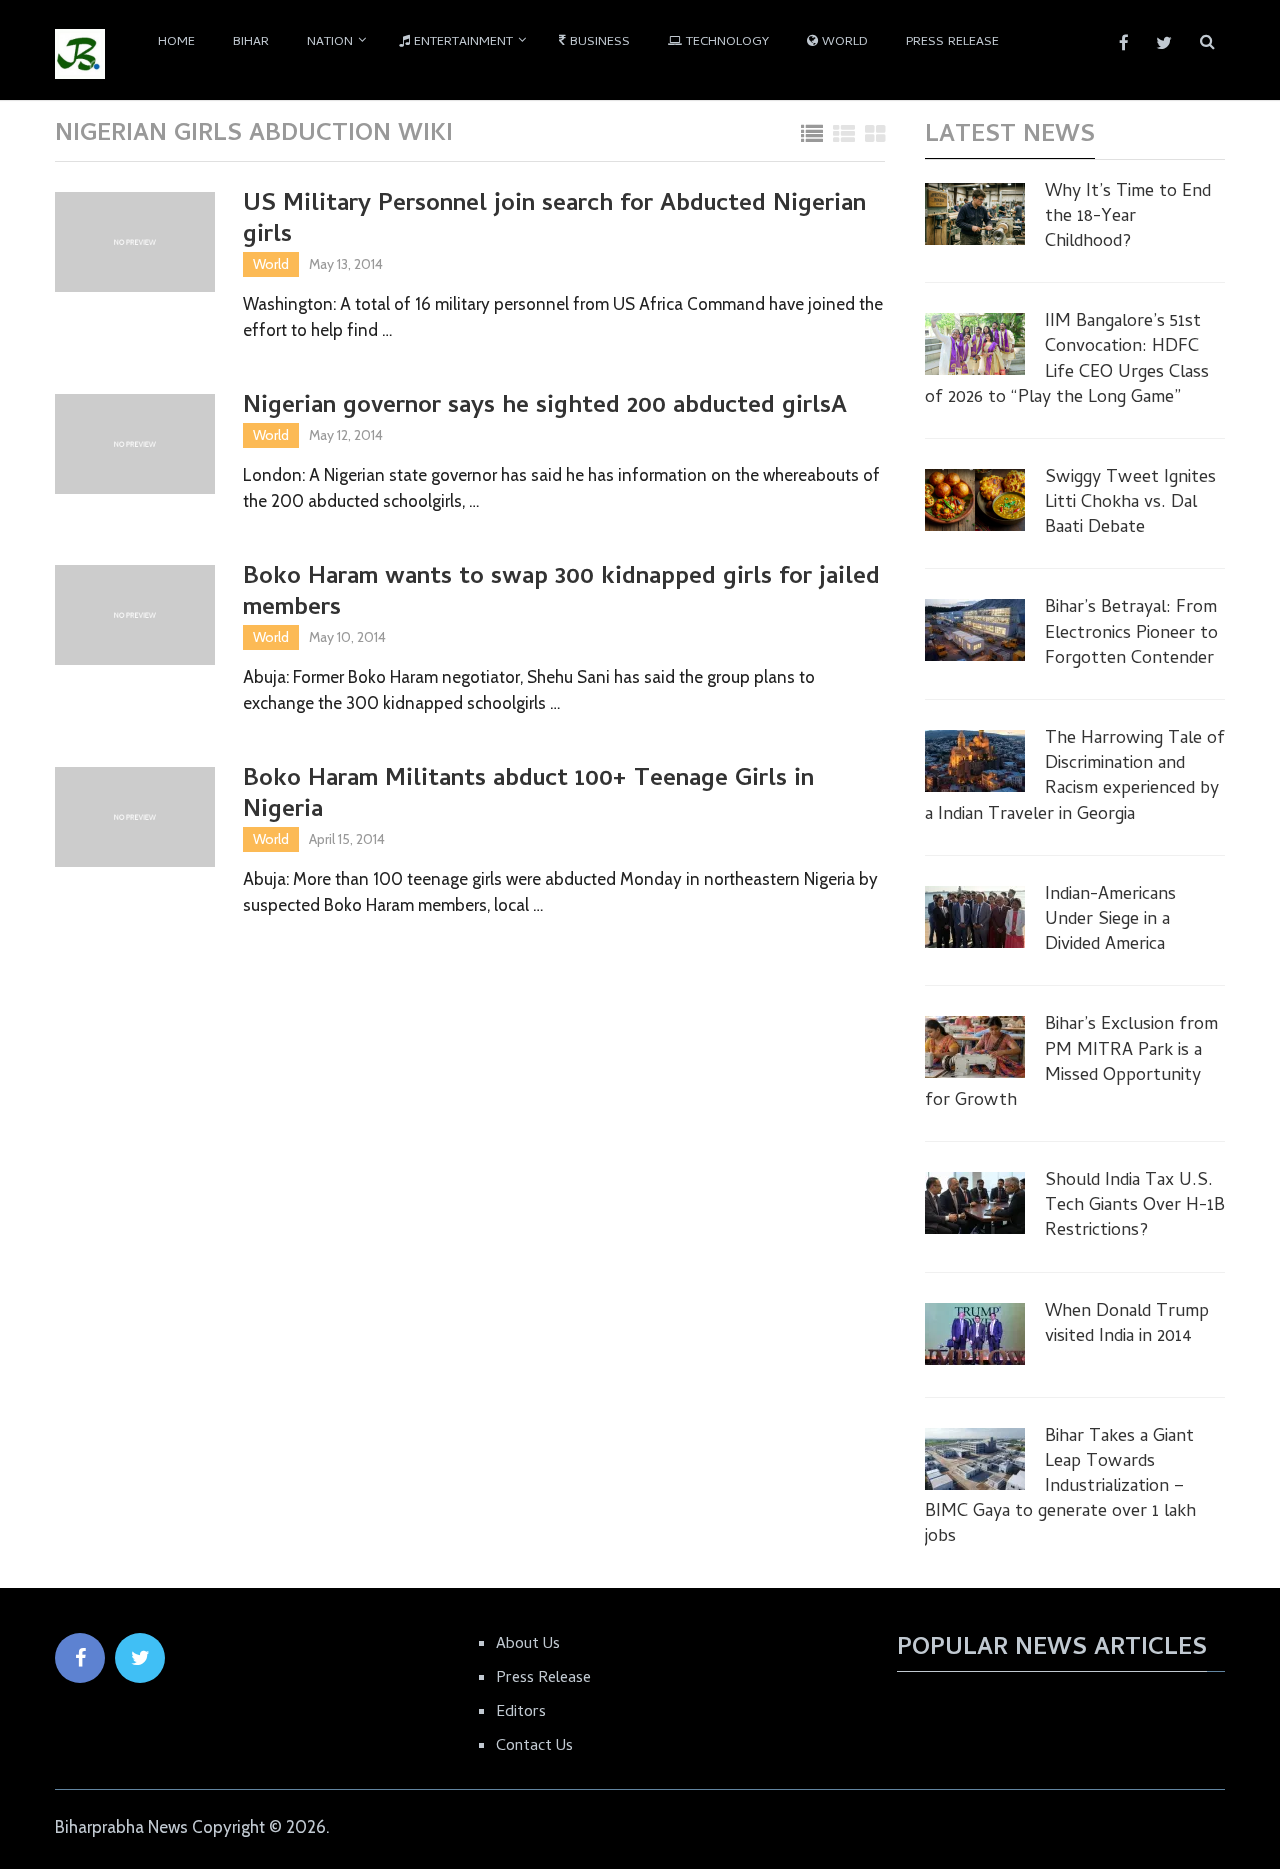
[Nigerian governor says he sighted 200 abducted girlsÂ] (135, 444)
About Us (528, 1645)
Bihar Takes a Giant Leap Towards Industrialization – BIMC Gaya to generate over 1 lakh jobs (1060, 1488)
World (843, 42)
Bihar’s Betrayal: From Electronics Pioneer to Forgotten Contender (1131, 634)
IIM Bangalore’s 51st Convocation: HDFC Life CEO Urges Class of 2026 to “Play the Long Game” (1067, 360)
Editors (521, 1713)
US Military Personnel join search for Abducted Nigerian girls (554, 221)
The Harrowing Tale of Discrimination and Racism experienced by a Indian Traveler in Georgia (1075, 777)
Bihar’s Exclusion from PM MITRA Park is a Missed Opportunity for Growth (1071, 1063)
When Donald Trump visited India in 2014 (1127, 1325)
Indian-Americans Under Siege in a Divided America (1110, 921)
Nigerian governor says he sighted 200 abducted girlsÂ (548, 407)
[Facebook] (80, 1658)
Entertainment (461, 42)
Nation (330, 42)
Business (598, 42)
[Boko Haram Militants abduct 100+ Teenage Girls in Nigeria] (135, 817)
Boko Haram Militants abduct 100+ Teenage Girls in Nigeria (528, 796)
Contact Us (534, 1747)
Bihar (251, 42)
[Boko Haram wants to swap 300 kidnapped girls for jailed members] (135, 615)
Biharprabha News (121, 1827)
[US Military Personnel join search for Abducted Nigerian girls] (135, 242)
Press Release (952, 42)
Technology (725, 42)
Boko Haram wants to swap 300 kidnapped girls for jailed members (561, 594)
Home (176, 42)
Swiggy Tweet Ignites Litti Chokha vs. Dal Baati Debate (1130, 504)
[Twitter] (140, 1658)
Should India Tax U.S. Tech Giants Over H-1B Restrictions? (1135, 1207)
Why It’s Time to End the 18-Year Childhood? (1128, 218)
